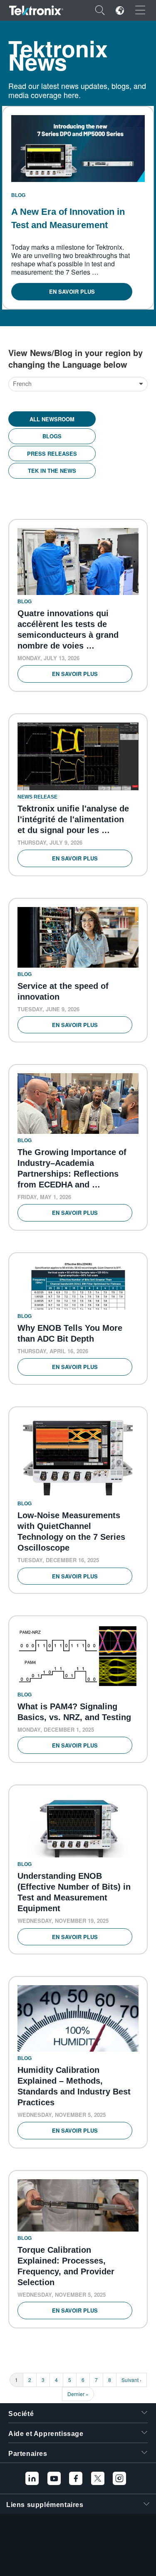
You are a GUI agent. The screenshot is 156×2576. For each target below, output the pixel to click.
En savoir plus (72, 291)
